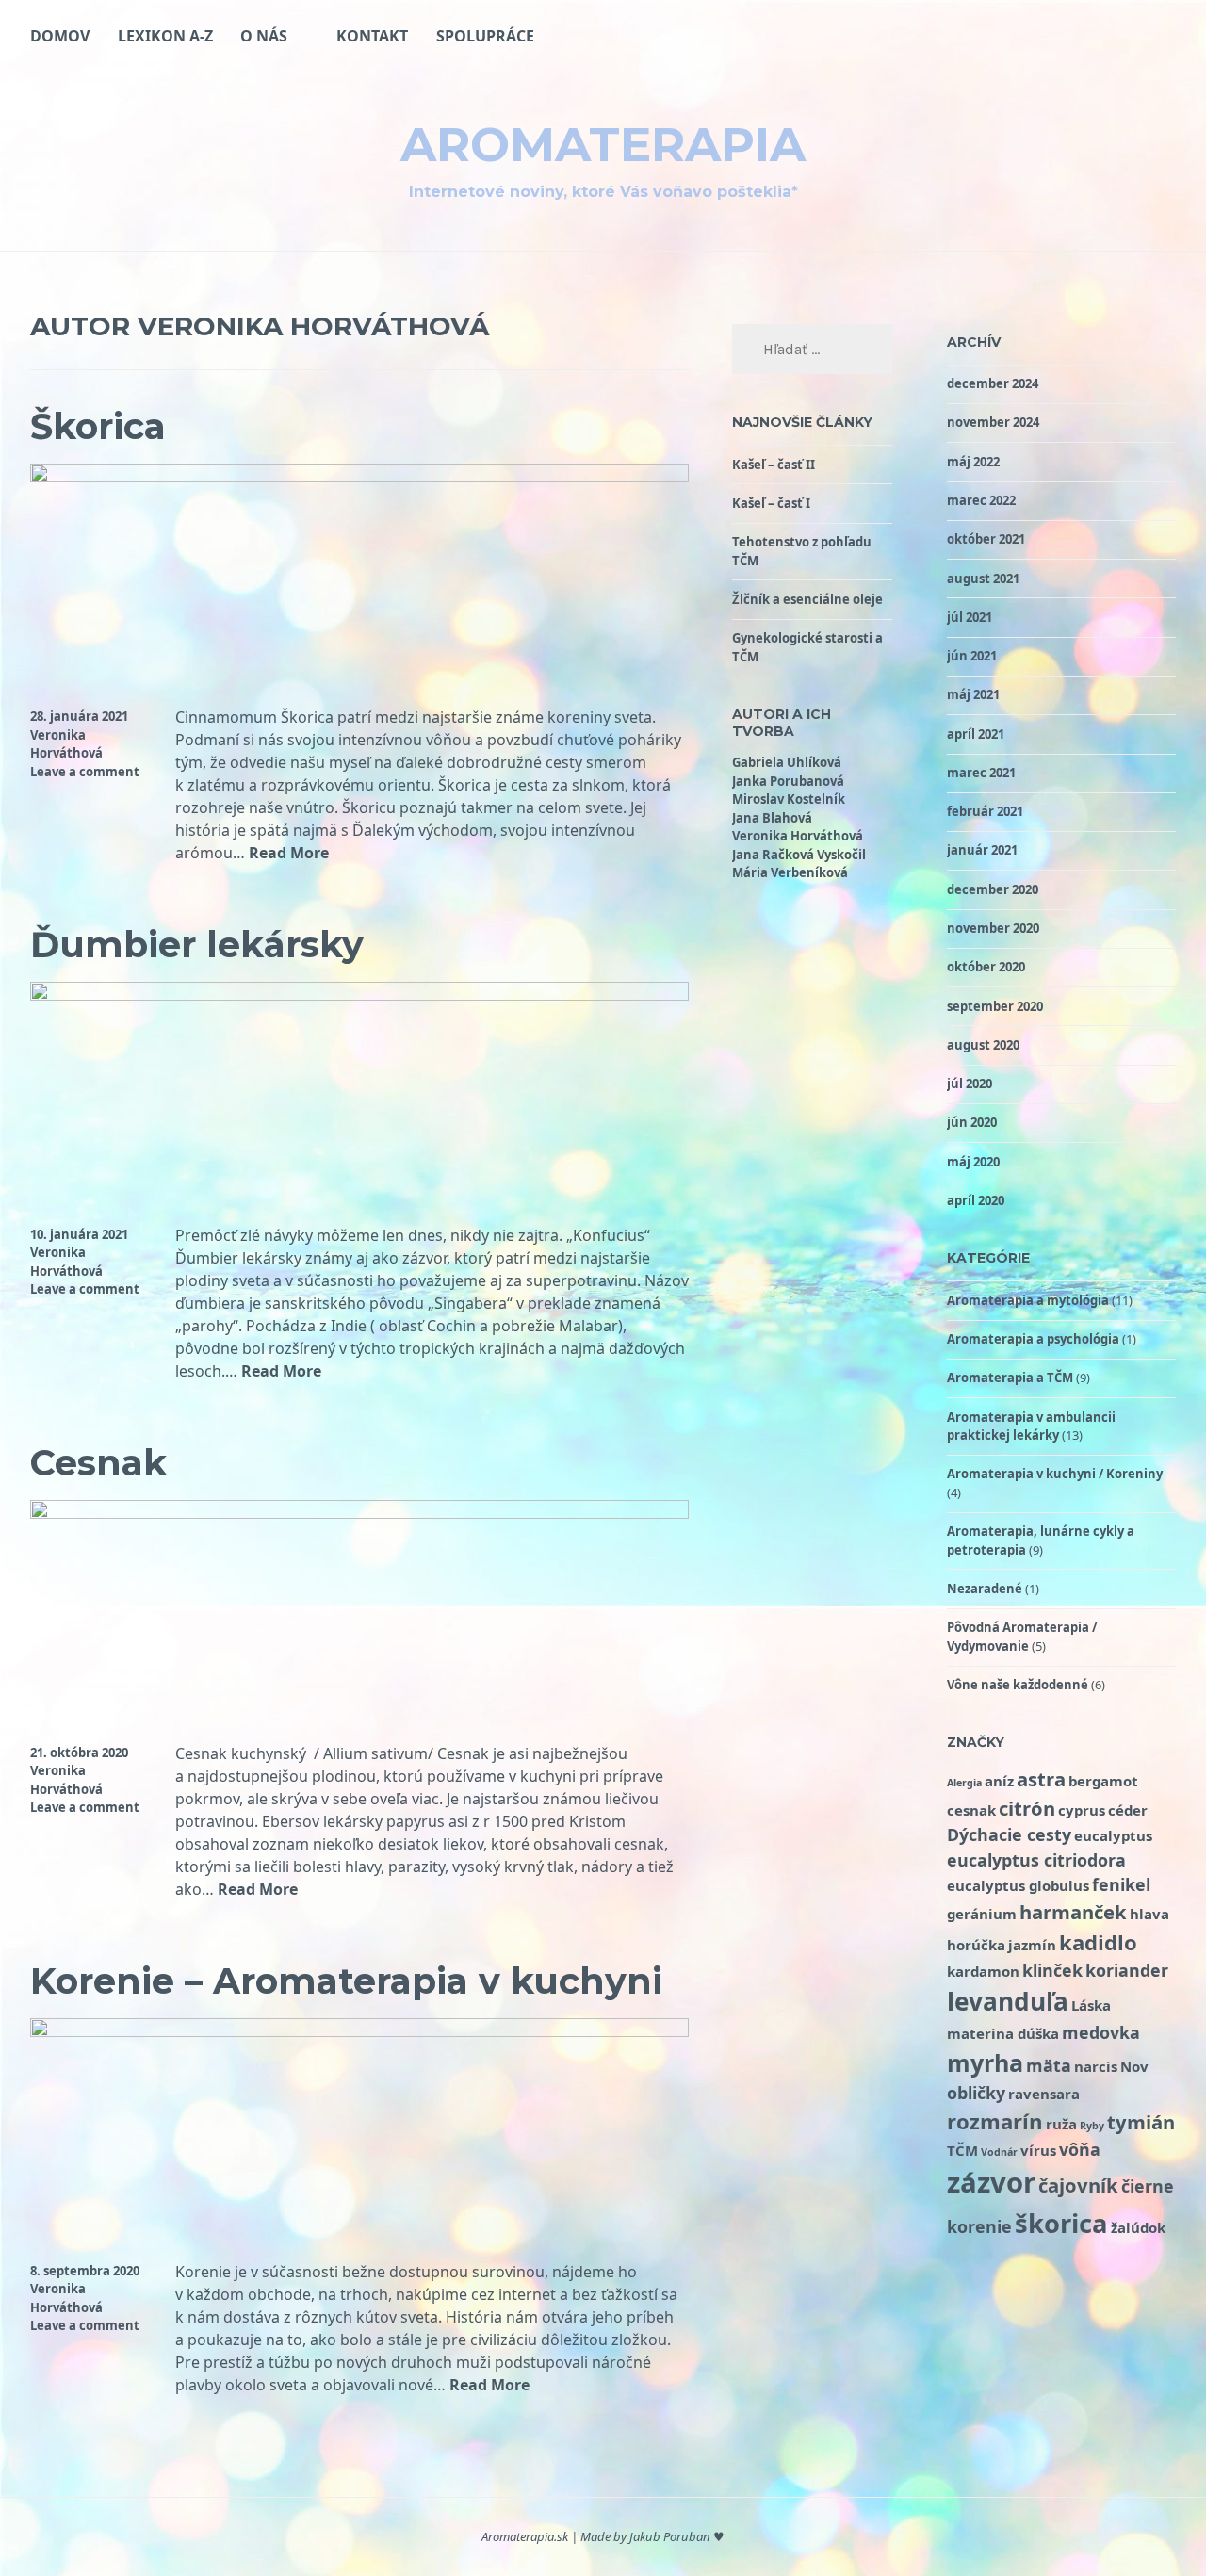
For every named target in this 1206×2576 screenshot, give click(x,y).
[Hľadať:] (812, 350)
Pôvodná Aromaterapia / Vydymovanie (1022, 1637)
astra (1041, 1779)
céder (1128, 1810)
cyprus (1082, 1810)
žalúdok (1138, 2227)
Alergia (964, 1783)
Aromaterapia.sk (525, 2536)
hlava (1149, 1914)
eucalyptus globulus (1018, 1885)
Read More (289, 854)
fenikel (1121, 1884)
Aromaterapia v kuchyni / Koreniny (1055, 1474)
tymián (1141, 2122)
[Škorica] (359, 477)
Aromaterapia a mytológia (1028, 1300)
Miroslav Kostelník (789, 799)
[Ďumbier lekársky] (359, 995)
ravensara (1044, 2094)
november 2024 (993, 422)
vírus (1038, 2150)
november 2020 (993, 928)
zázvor (991, 2182)
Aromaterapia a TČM (1010, 1378)
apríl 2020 (976, 1200)
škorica (1061, 2223)
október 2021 (986, 539)
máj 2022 (973, 462)
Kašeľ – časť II (774, 465)
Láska (1091, 2005)
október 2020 (986, 967)
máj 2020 (973, 1162)
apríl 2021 (976, 734)
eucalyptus (1113, 1835)
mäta (1049, 2065)
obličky (976, 2093)
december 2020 (993, 889)
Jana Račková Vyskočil (799, 855)
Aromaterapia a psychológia (1033, 1339)
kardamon (983, 1971)
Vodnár (999, 2152)
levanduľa (1008, 2001)
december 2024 (993, 383)
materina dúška (1003, 2033)
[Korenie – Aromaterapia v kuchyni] (359, 2031)
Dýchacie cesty (1009, 1834)
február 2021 (985, 811)
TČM (962, 2150)
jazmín (1032, 1945)
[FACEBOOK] (1168, 35)
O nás (264, 36)
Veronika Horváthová (66, 744)
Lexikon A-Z (165, 36)
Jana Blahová (772, 818)
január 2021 (982, 850)
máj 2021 (973, 694)
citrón (1027, 1808)
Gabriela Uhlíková (787, 762)
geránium (982, 1914)
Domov (60, 36)
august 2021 (983, 579)
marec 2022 (981, 500)
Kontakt (372, 36)
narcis (1096, 2066)
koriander (1127, 1970)
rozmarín (995, 2121)
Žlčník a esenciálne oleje (807, 599)
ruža (1061, 2124)
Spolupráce (485, 36)
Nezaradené (985, 1589)
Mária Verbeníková (790, 872)
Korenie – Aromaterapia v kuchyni (346, 1981)
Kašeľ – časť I (771, 503)
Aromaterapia (603, 145)
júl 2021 (970, 617)
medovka (1101, 2032)
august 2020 (983, 1045)
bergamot (1103, 1781)
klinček (1052, 1970)
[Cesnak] (359, 1513)
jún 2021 (972, 656)
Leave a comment (85, 772)
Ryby (1092, 2126)
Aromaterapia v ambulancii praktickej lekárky (1031, 1427)
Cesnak (98, 1463)
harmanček (1073, 1912)
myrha (985, 2062)
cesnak (971, 1810)
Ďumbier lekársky (197, 945)
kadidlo (1098, 1942)
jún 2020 (972, 1122)
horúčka (976, 1945)
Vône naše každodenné (1018, 1685)
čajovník (1078, 2185)
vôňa (1080, 2149)
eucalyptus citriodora (1036, 1860)
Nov (1134, 2066)
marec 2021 (981, 773)
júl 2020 (970, 1084)
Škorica (98, 426)
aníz (999, 1781)
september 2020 (995, 1006)
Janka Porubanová (788, 781)
